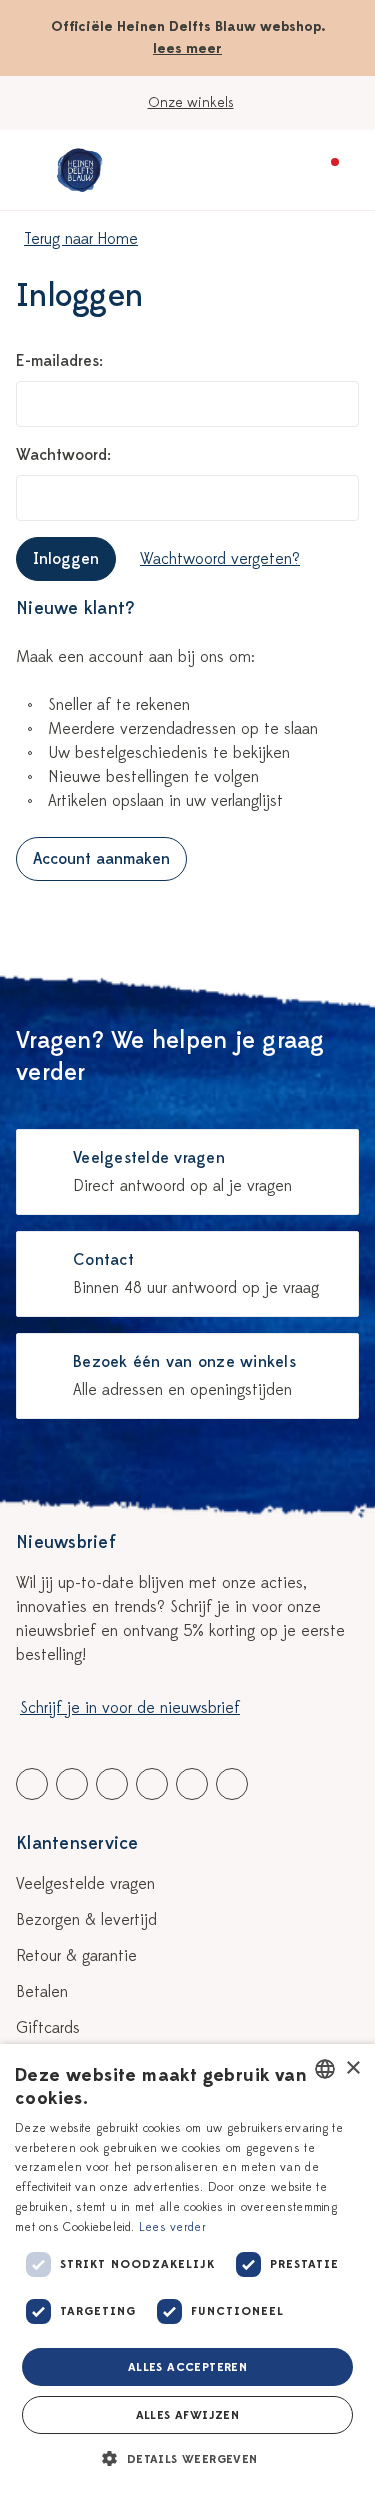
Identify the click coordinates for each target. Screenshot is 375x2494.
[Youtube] (72, 1784)
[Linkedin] (112, 1784)
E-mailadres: (59, 361)
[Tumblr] (152, 1784)
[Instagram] (232, 1784)
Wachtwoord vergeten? (220, 559)
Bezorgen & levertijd (86, 1920)
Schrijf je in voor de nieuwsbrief (130, 1708)
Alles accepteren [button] (187, 2367)
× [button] (352, 2068)
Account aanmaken (101, 859)
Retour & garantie (76, 1956)
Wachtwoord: (63, 455)
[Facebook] (32, 1784)
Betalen (42, 1992)
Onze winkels (191, 102)
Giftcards (48, 2028)
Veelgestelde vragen (85, 1884)
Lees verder (172, 2227)
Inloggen (66, 559)
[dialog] (187, 2269)
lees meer (187, 48)
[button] (187, 2459)
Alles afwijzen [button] (188, 2415)
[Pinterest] (192, 1784)
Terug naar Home (81, 239)
